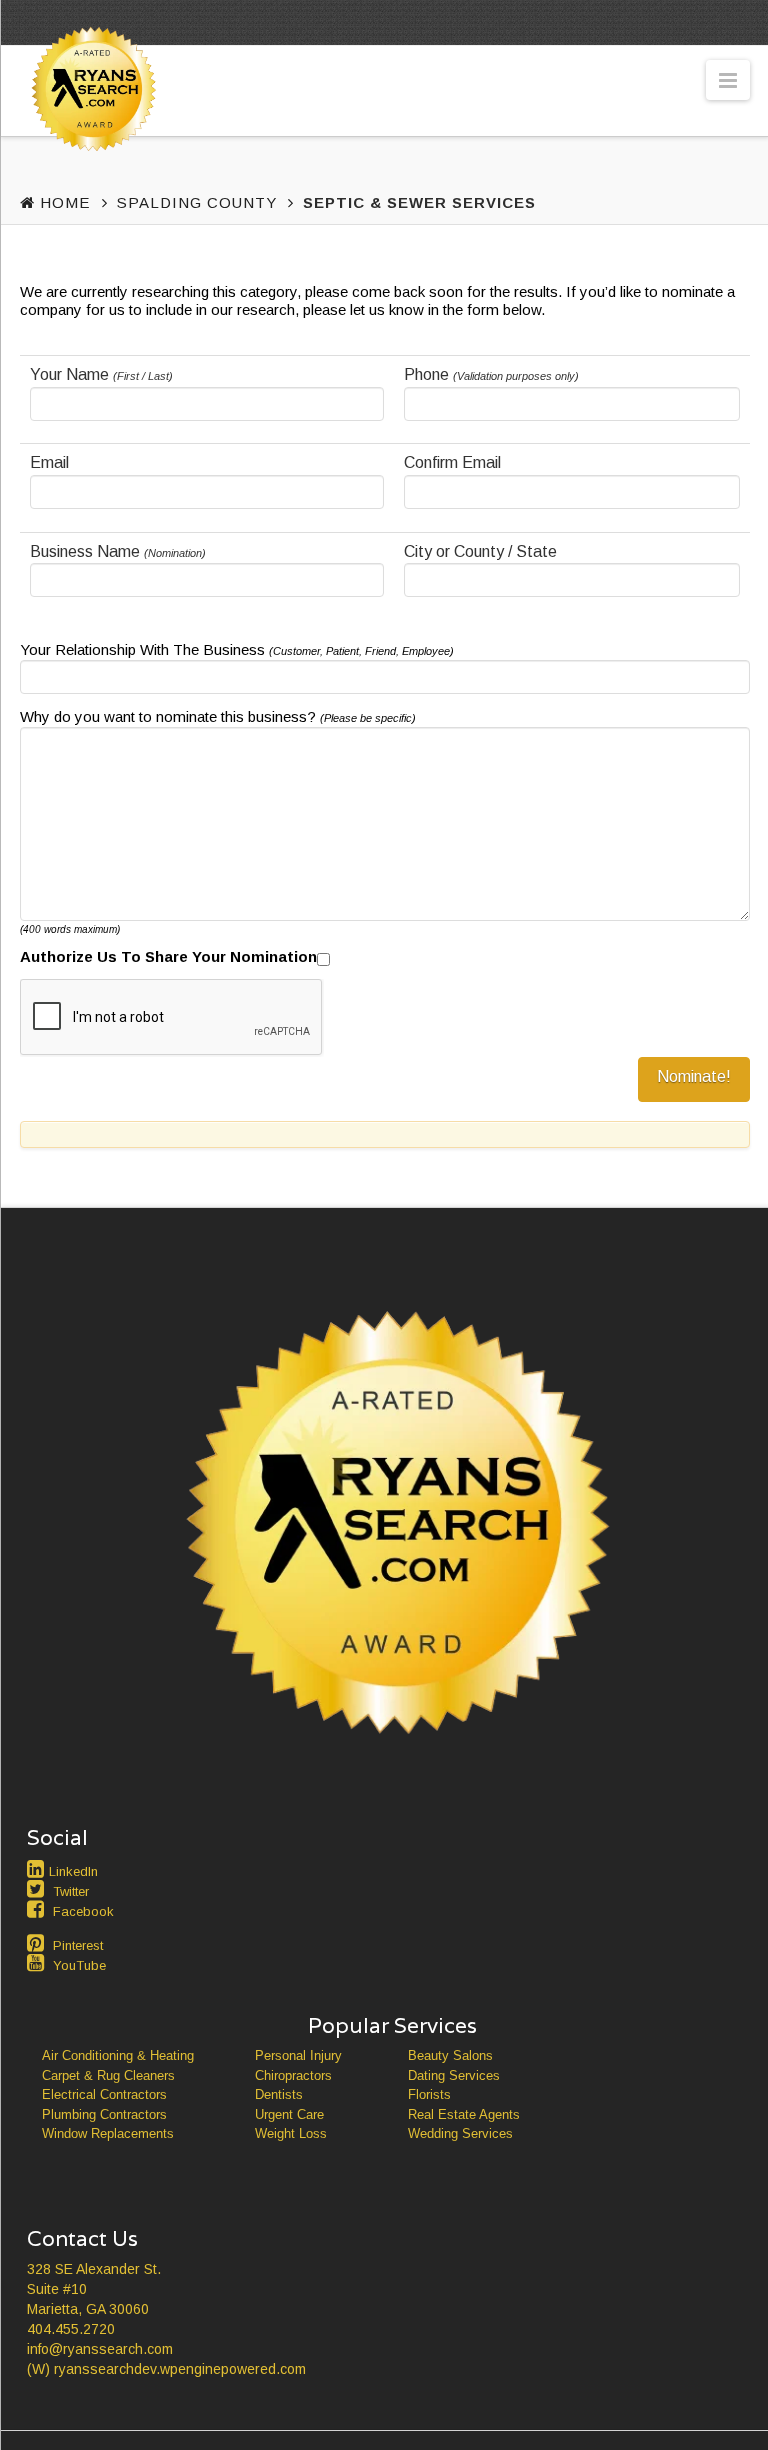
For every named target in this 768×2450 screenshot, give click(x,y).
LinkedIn (73, 1871)
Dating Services (454, 2075)
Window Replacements (108, 2133)
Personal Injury (298, 2055)
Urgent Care (289, 2114)
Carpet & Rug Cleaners (108, 2075)
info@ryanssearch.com (100, 2349)
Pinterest (78, 1945)
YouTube (79, 1965)
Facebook (83, 1911)
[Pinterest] (38, 1943)
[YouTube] (38, 1963)
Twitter (71, 1891)
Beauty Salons (450, 2055)
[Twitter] (38, 1889)
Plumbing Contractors (104, 2114)
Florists (429, 2094)
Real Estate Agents (464, 2114)
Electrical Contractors (104, 2094)
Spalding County (197, 202)
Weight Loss (291, 2133)
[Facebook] (38, 1909)
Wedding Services (460, 2133)
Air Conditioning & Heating (118, 2055)
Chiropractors (293, 2075)
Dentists (279, 2094)
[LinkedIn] (38, 1869)
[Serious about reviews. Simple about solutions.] (90, 126)
